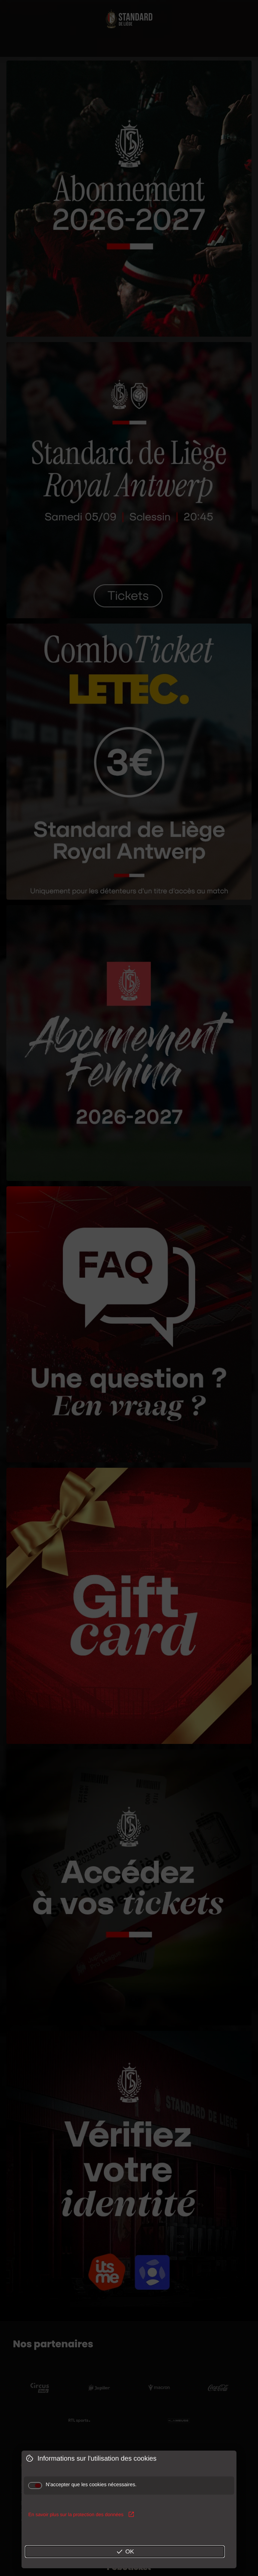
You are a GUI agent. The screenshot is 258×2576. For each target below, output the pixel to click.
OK (125, 2552)
